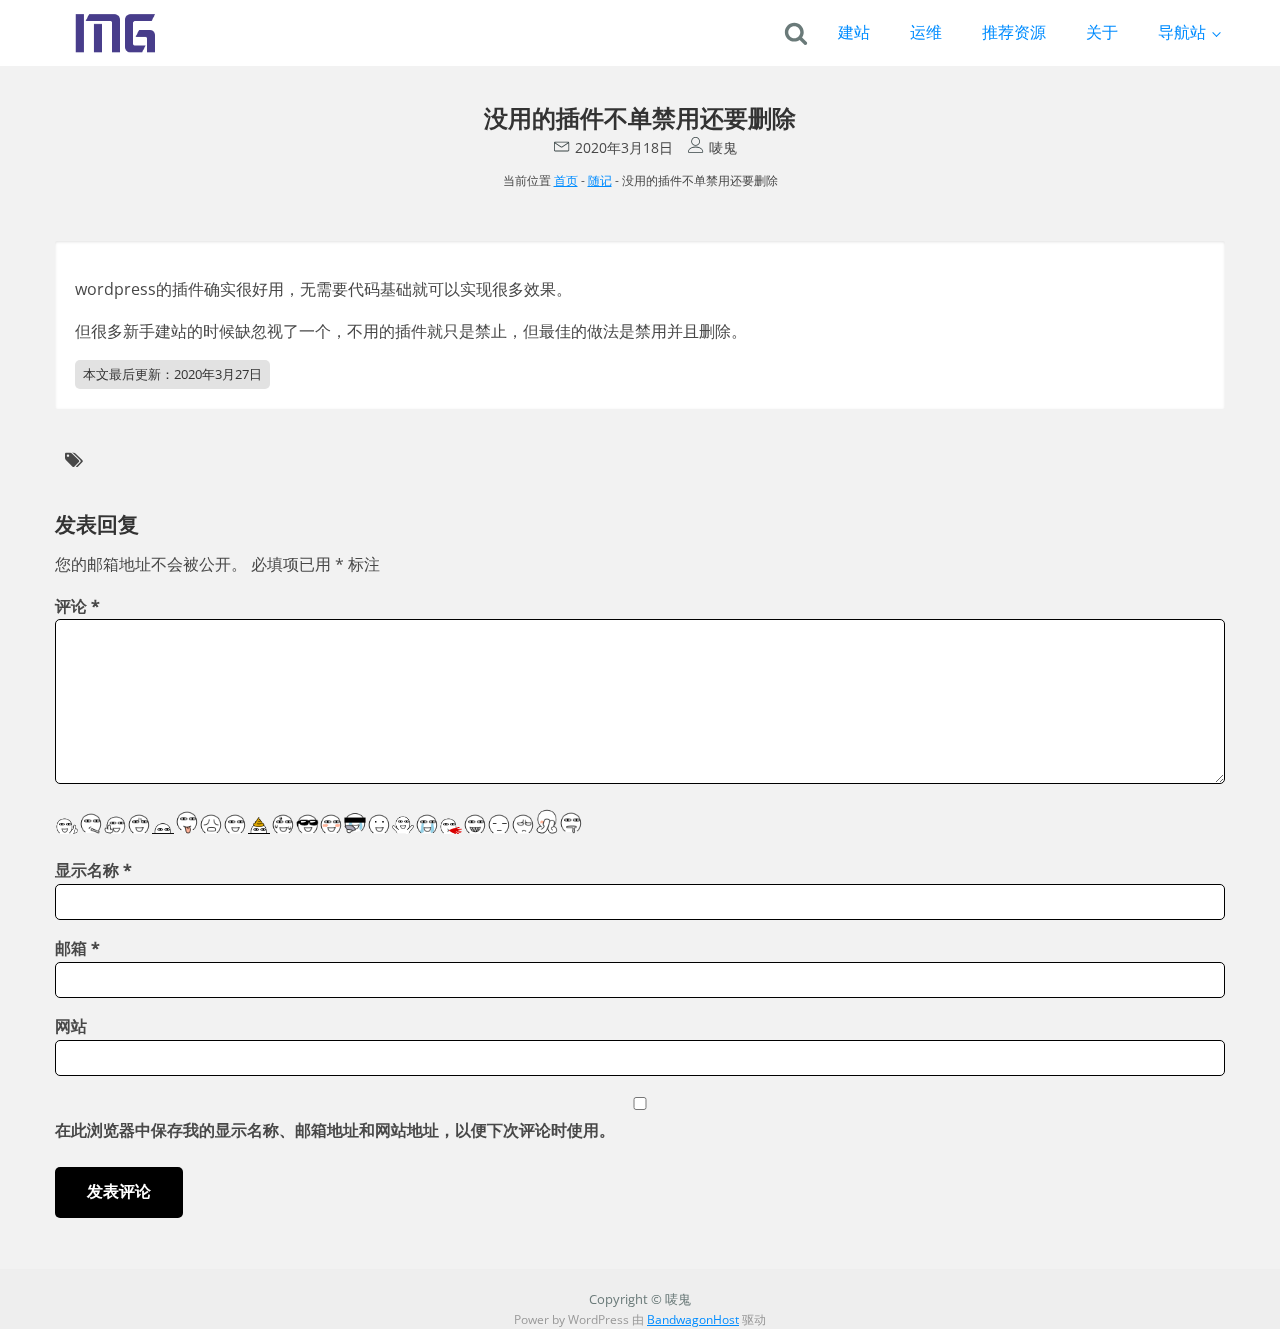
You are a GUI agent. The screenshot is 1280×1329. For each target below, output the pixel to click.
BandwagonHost (693, 1319)
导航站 (1182, 32)
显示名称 (93, 870)
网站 (71, 1026)
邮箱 (77, 948)
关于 (1102, 32)
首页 (566, 180)
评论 (77, 606)
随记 (600, 180)
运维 (926, 32)
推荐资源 (1014, 32)
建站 (854, 32)
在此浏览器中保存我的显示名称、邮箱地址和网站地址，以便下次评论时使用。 (335, 1130)
